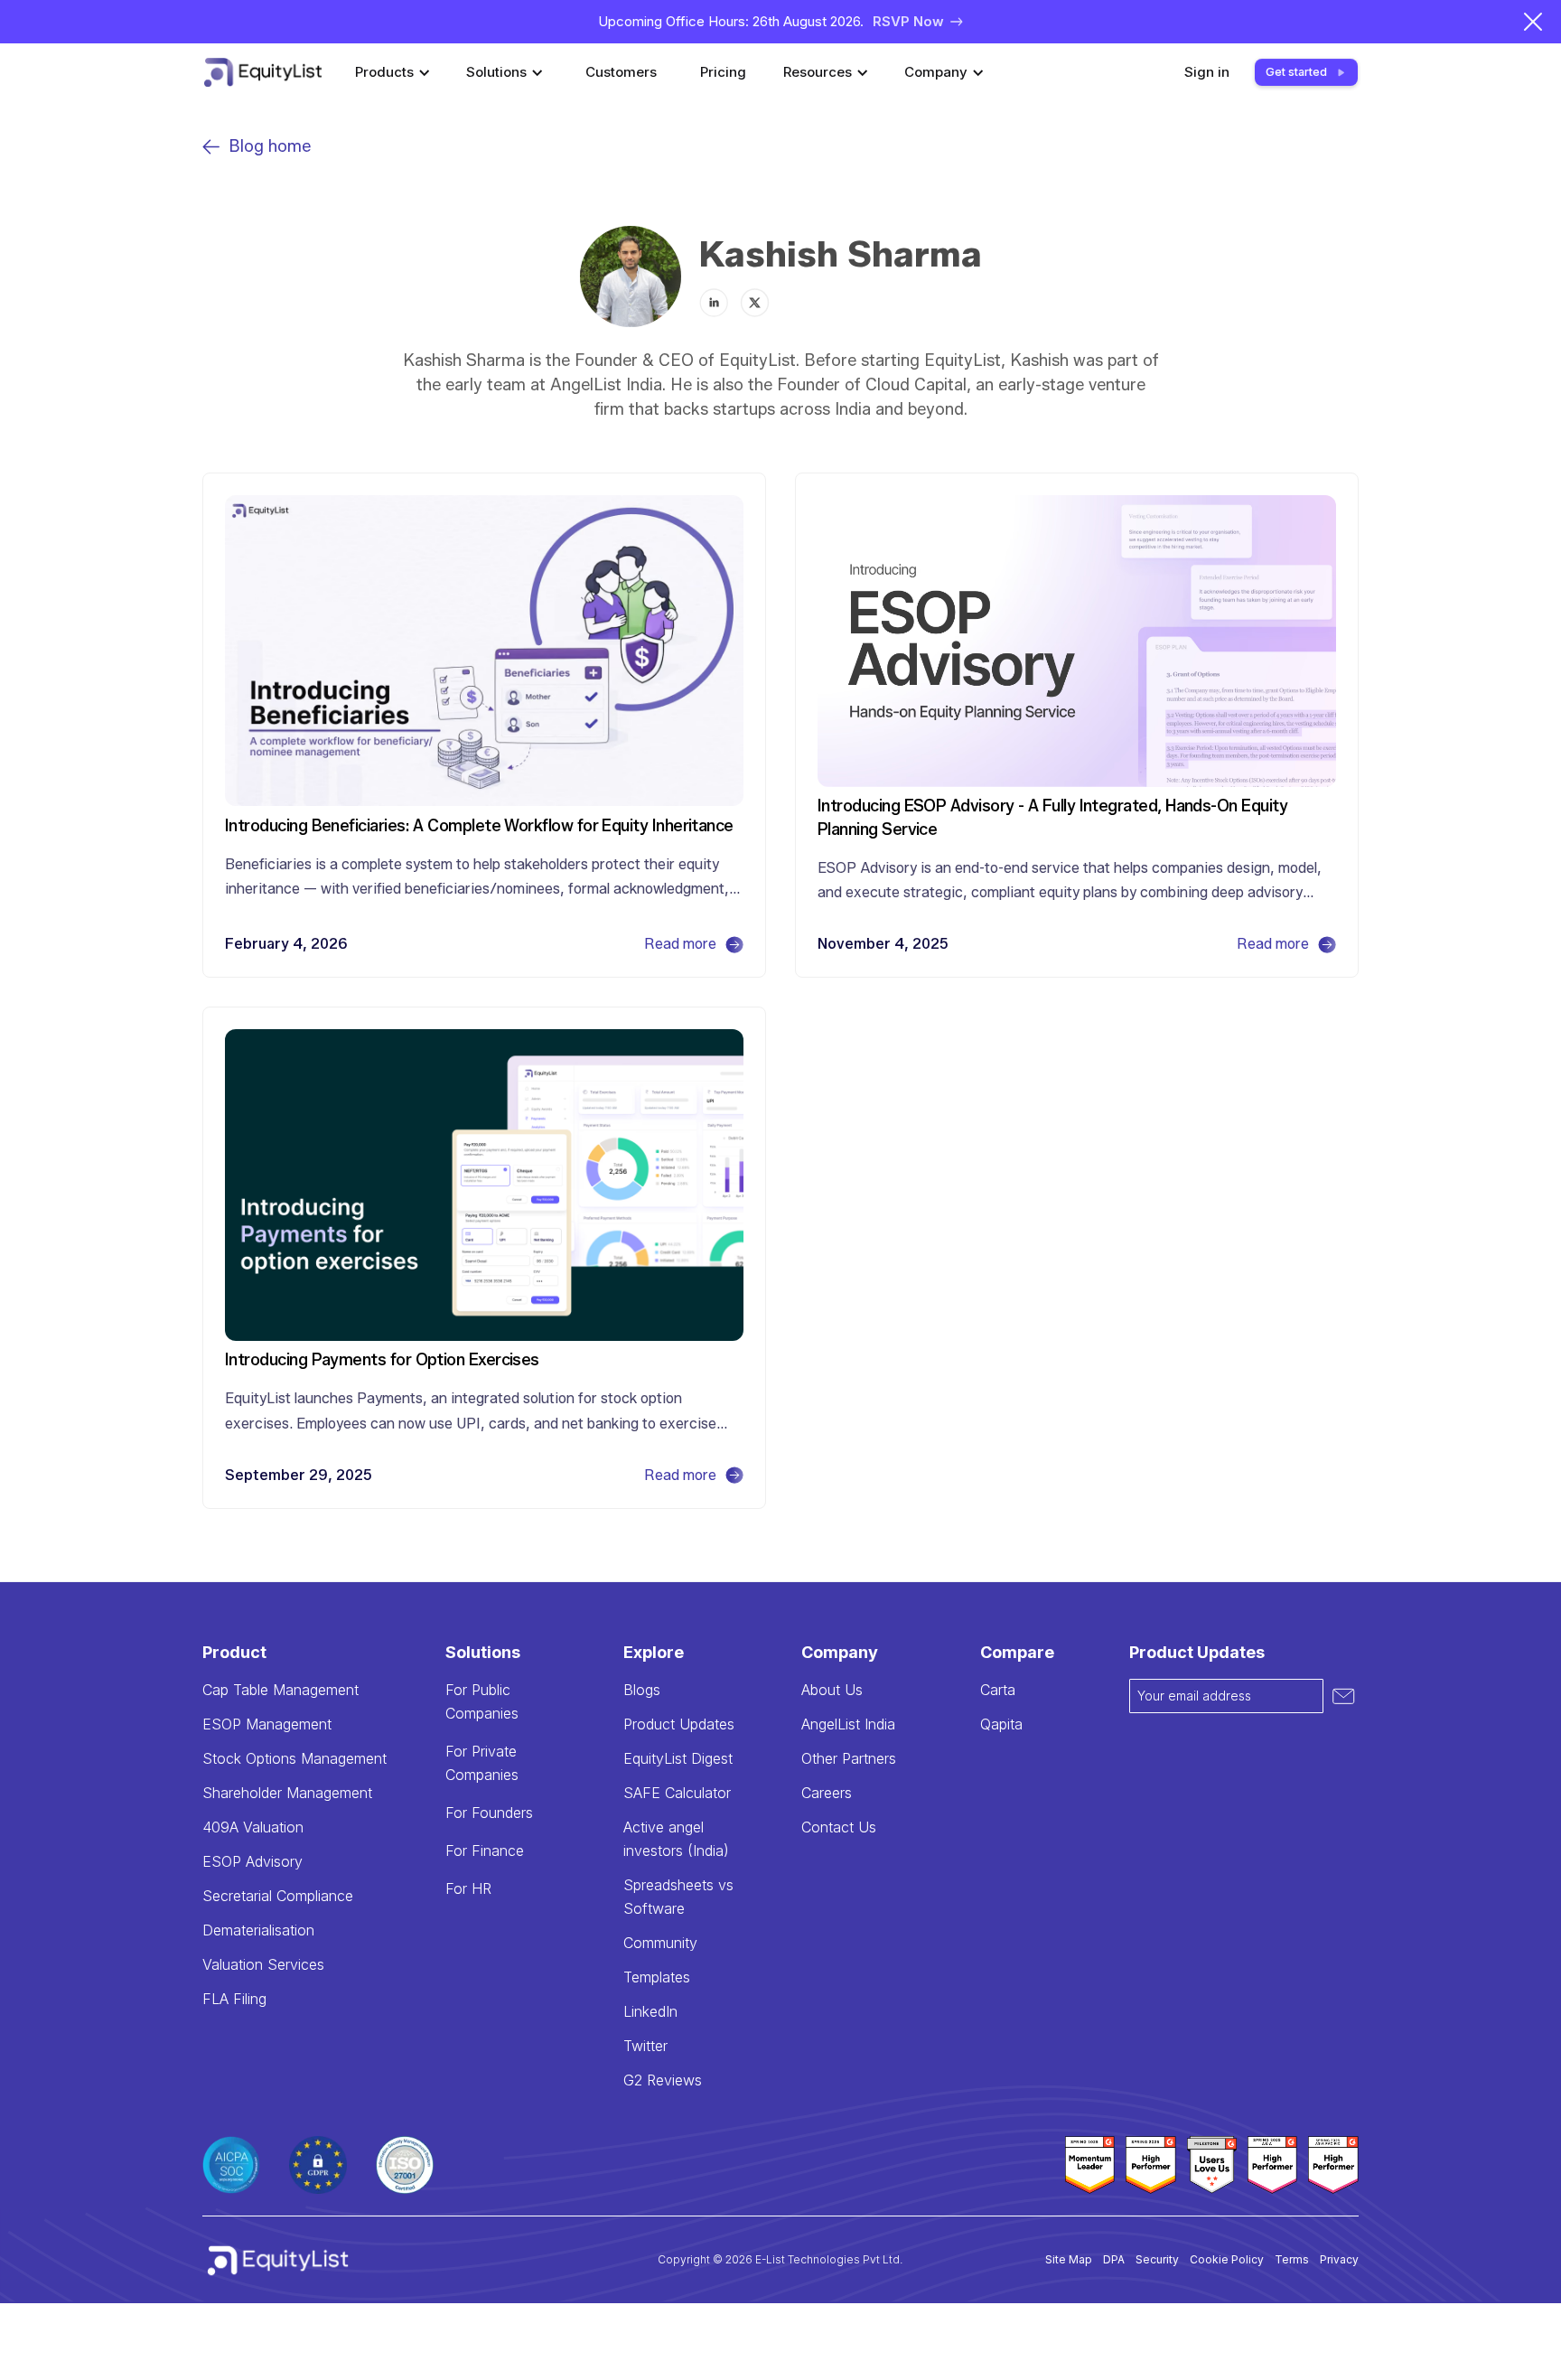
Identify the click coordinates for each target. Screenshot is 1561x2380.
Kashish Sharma (841, 254)
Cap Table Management (280, 1690)
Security (1157, 2259)
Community (660, 1943)
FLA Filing (234, 1999)
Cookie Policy (1227, 2259)
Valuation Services (263, 1964)
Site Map (1069, 2259)
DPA (1114, 2259)
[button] (395, 72)
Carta (998, 1690)
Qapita (1001, 1724)
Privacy (1339, 2259)
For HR (468, 1888)
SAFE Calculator (677, 1793)
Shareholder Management (287, 1793)
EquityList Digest (678, 1758)
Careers (827, 1793)
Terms (1292, 2259)
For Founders (489, 1813)
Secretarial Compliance (278, 1896)
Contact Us (839, 1827)
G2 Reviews (663, 2080)
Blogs (642, 1690)
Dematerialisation (258, 1930)
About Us (832, 1690)
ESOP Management (267, 1724)
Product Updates (679, 1724)
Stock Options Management (294, 1758)
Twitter (645, 2046)
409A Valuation (253, 1827)
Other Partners (849, 1758)
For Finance (485, 1851)
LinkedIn (650, 2011)
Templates (657, 1977)
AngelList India (848, 1724)
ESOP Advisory (252, 1861)
